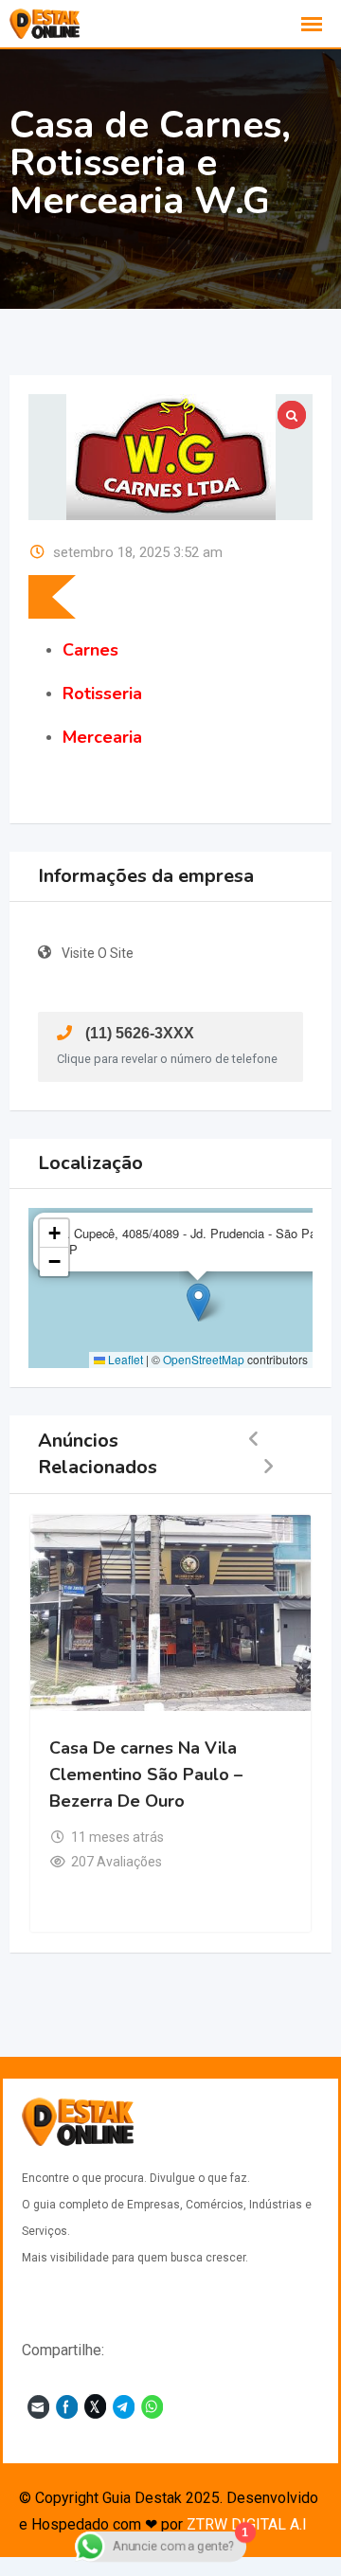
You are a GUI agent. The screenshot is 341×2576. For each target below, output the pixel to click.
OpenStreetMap (204, 1359)
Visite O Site (98, 953)
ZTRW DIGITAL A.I (247, 2524)
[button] (198, 1302)
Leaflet (124, 1359)
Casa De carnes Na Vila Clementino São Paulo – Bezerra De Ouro (146, 1774)
